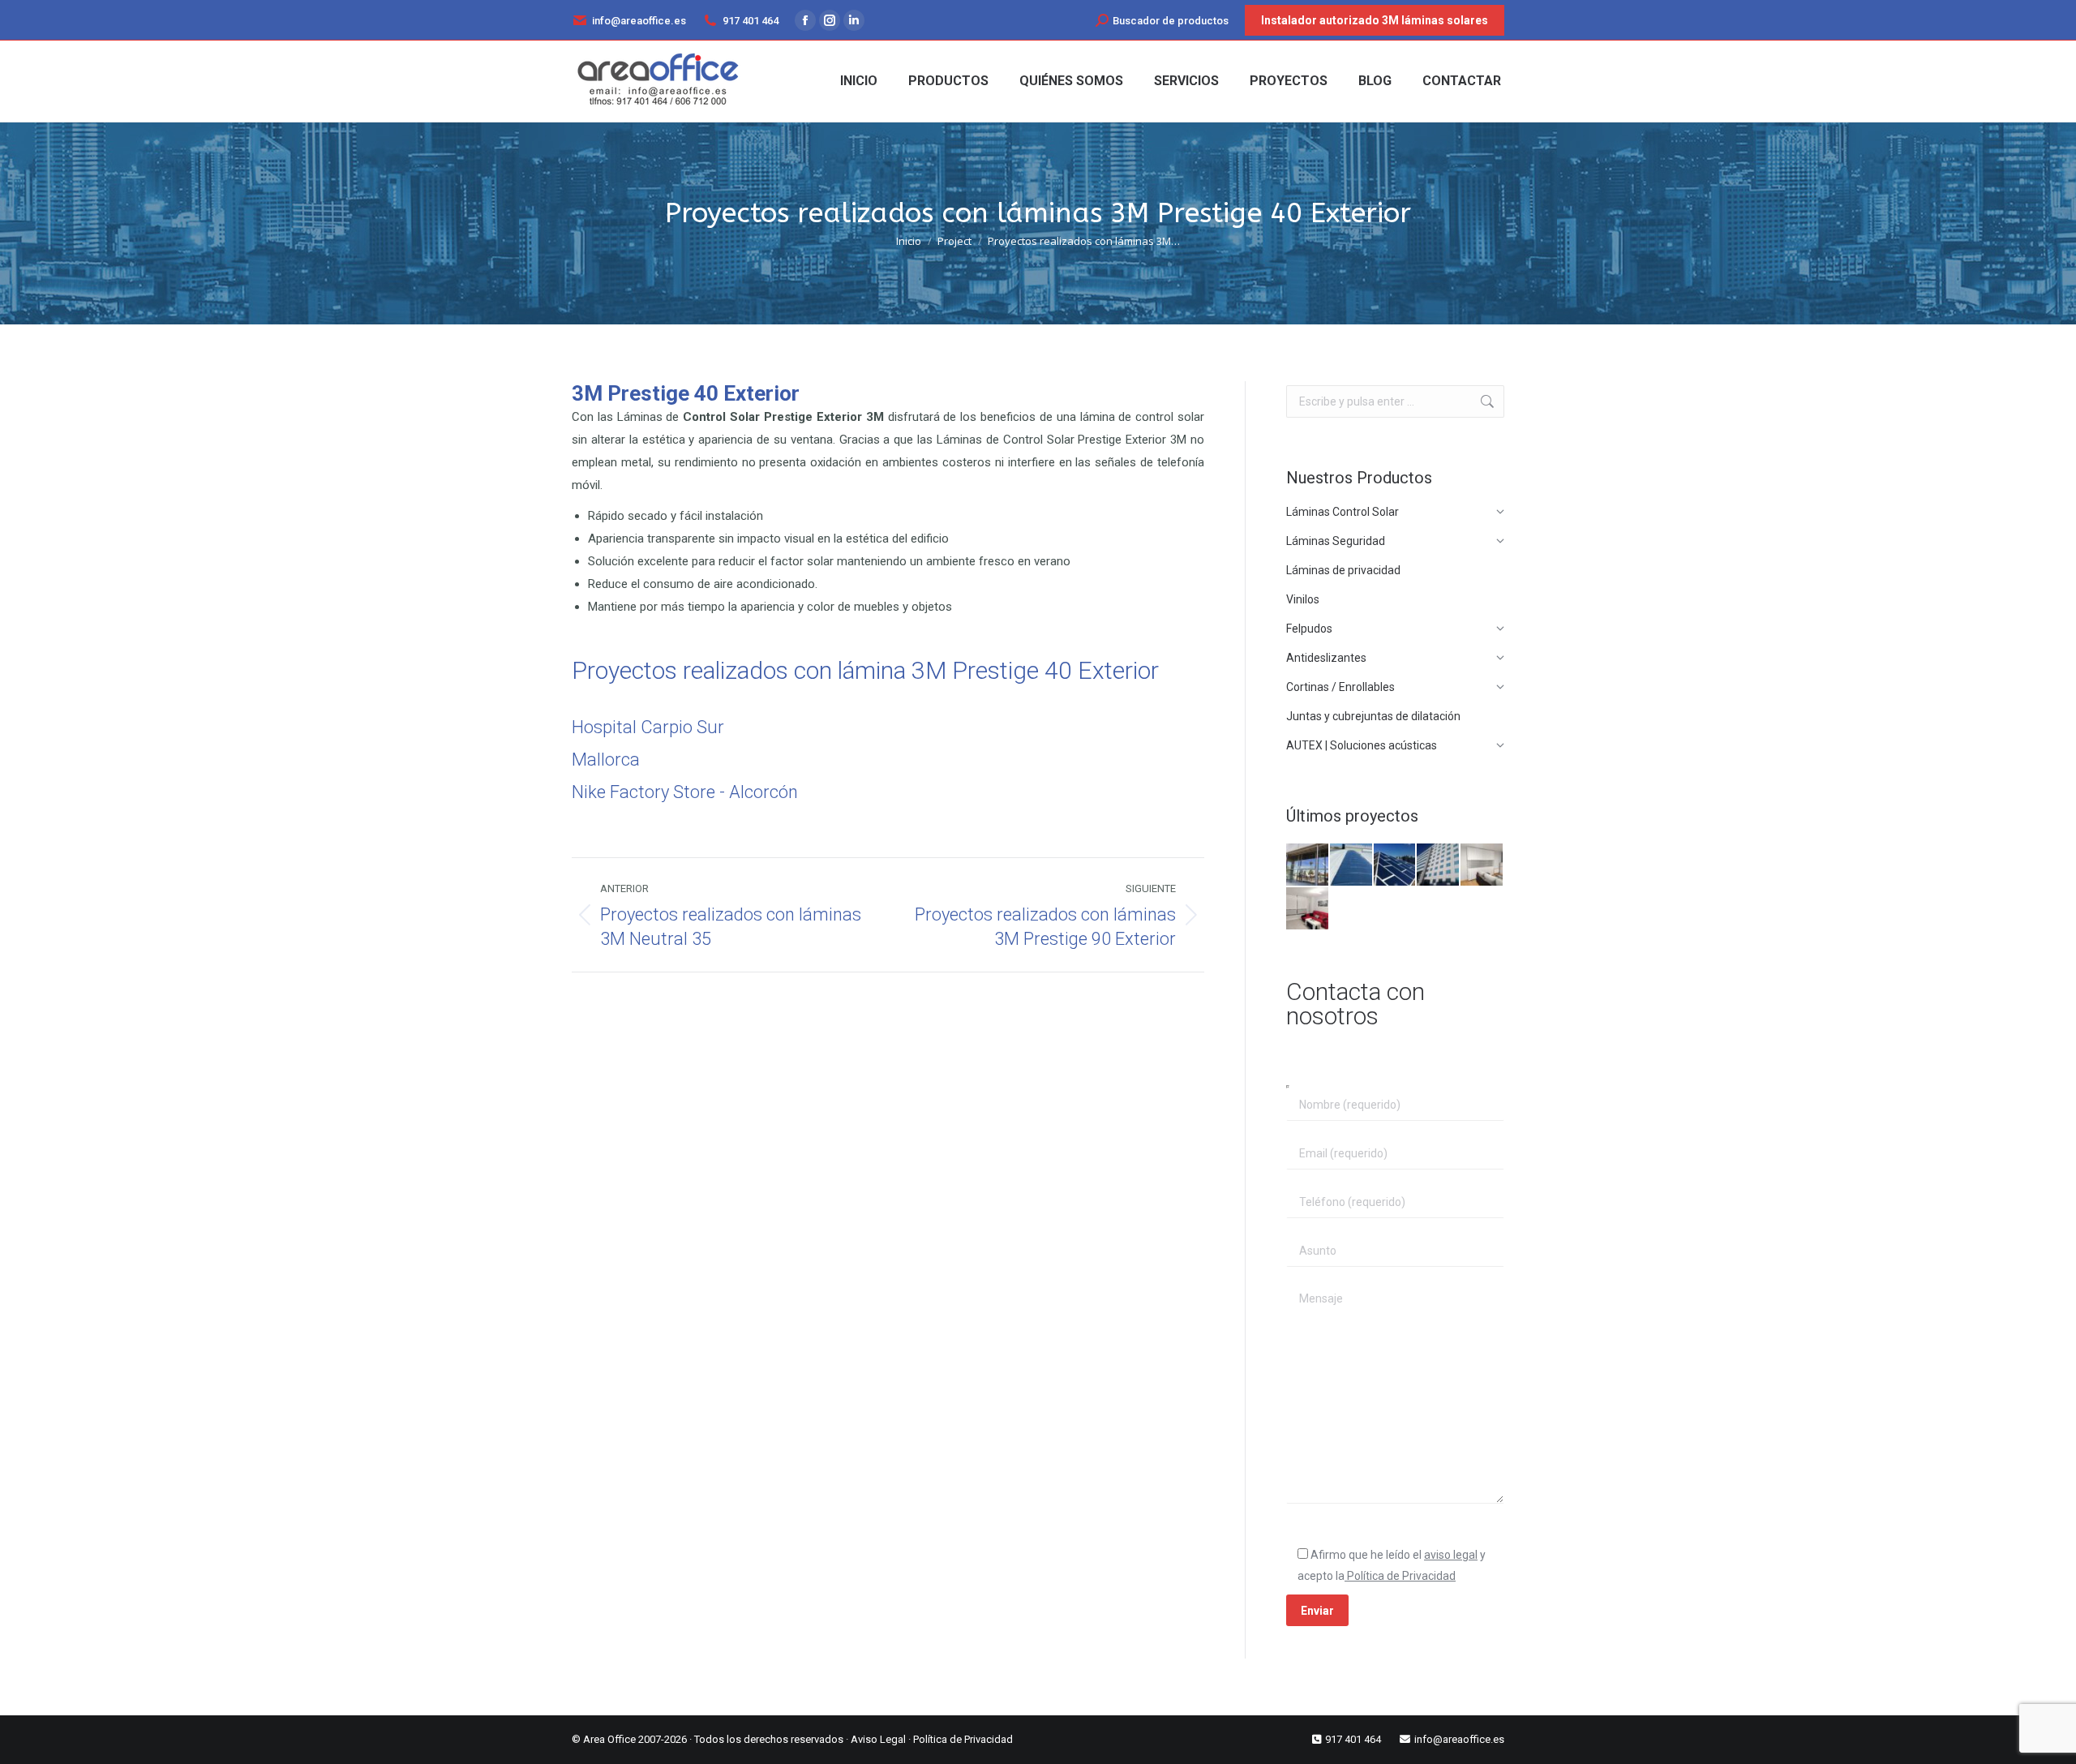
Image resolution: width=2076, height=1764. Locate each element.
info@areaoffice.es (639, 21)
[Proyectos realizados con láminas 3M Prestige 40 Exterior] (1308, 865)
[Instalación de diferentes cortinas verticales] (1482, 865)
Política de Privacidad (1400, 1576)
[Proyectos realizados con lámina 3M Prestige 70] (1439, 865)
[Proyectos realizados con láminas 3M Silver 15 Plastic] (1352, 865)
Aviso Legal (878, 1739)
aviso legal (1451, 1555)
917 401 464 (751, 21)
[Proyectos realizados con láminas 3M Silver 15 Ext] (1396, 865)
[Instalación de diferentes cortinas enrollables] (1308, 909)
